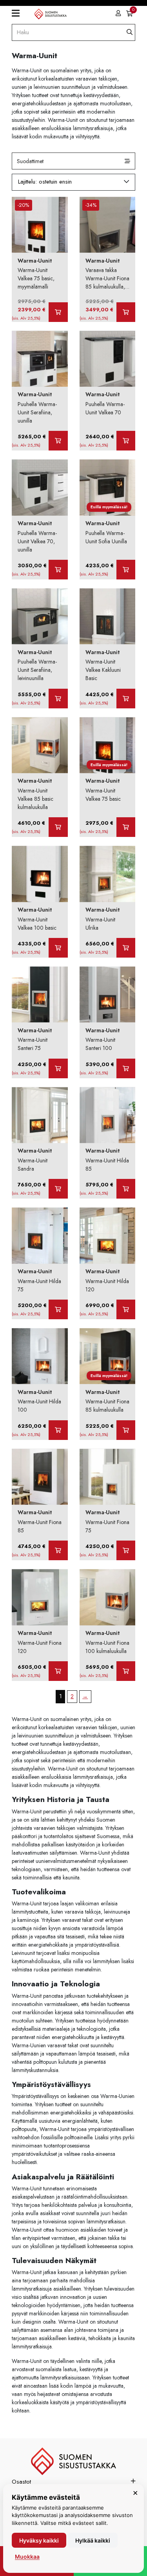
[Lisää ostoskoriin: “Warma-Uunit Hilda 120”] (126, 1309)
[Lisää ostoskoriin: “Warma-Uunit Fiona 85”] (58, 1550)
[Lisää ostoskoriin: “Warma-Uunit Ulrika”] (126, 948)
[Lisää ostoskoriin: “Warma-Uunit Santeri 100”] (126, 1068)
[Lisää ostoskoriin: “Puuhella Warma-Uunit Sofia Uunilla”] (126, 570)
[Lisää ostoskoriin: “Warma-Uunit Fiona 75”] (126, 1550)
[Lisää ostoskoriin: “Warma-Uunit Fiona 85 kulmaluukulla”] (126, 1430)
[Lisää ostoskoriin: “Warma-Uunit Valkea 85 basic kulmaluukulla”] (58, 827)
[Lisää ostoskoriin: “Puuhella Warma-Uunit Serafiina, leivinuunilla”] (58, 699)
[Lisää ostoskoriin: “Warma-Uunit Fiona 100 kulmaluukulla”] (126, 1671)
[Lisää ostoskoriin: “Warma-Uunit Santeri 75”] (58, 1068)
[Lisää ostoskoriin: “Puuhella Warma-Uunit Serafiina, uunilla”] (58, 441)
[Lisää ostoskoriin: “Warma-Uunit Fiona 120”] (58, 1671)
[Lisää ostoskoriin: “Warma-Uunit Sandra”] (58, 1189)
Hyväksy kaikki (39, 2540)
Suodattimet (30, 161)
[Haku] (130, 32)
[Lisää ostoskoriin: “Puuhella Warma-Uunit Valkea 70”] (126, 441)
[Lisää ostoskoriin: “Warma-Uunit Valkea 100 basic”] (58, 948)
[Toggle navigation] (19, 13)
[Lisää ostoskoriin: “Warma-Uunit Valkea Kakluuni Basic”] (126, 699)
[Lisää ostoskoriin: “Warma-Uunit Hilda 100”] (58, 1430)
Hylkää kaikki (93, 2540)
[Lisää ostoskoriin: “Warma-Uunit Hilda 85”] (126, 1189)
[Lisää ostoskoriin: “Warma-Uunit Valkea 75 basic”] (126, 827)
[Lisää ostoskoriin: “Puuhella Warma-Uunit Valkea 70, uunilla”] (58, 570)
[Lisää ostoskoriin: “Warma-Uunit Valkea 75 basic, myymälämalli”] (58, 312)
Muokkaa (27, 2557)
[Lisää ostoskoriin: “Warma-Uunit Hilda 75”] (58, 1309)
